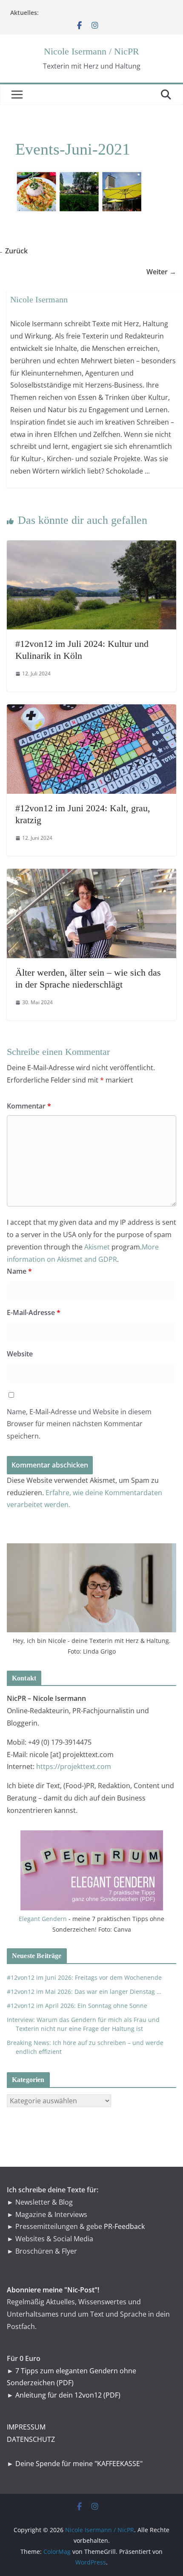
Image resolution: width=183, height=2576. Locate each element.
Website (20, 1354)
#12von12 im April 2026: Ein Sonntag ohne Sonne (77, 2006)
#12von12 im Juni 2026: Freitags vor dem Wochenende (84, 1977)
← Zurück (17, 251)
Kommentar (29, 1106)
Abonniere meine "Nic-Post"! (53, 2290)
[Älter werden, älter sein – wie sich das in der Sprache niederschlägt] (91, 875)
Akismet (97, 1247)
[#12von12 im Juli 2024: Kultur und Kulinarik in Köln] (91, 546)
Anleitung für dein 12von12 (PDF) (68, 2395)
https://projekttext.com (74, 1766)
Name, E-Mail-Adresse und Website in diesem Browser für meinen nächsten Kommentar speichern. (79, 1424)
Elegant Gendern (43, 1919)
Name (19, 1271)
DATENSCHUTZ (31, 2439)
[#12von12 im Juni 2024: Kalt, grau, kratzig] (91, 710)
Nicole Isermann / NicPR (91, 51)
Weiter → (166, 272)
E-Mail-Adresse (34, 1312)
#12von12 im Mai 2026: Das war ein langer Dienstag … (84, 1992)
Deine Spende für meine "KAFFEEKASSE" (79, 2464)
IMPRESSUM (26, 2427)
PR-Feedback (124, 2226)
